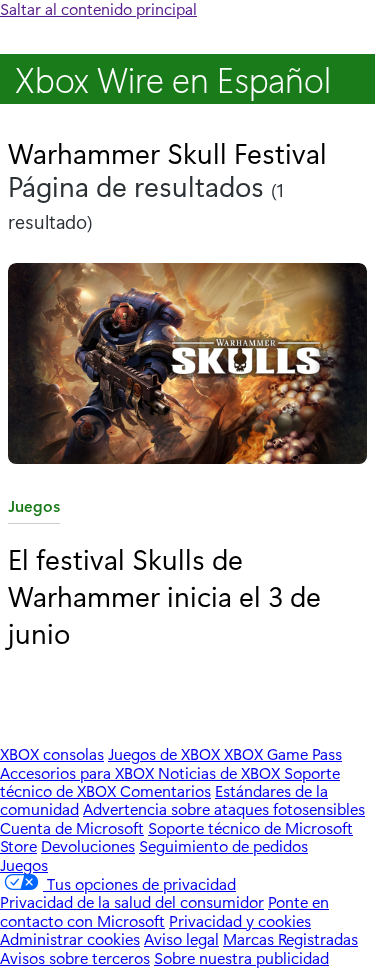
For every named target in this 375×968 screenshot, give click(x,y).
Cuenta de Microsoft (72, 827)
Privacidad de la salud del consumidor (132, 901)
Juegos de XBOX (166, 753)
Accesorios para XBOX (79, 772)
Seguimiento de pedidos (223, 845)
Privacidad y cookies (240, 920)
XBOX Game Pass (283, 753)
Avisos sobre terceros (75, 957)
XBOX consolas (52, 753)
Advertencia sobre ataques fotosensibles (224, 808)
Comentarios (165, 790)
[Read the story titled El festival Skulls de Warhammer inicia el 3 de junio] (187, 365)
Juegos (34, 509)
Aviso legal (181, 938)
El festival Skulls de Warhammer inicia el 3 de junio (164, 595)
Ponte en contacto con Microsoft (164, 910)
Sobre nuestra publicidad (241, 957)
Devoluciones (88, 845)
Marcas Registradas (290, 938)
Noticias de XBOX (221, 772)
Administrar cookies (70, 938)
